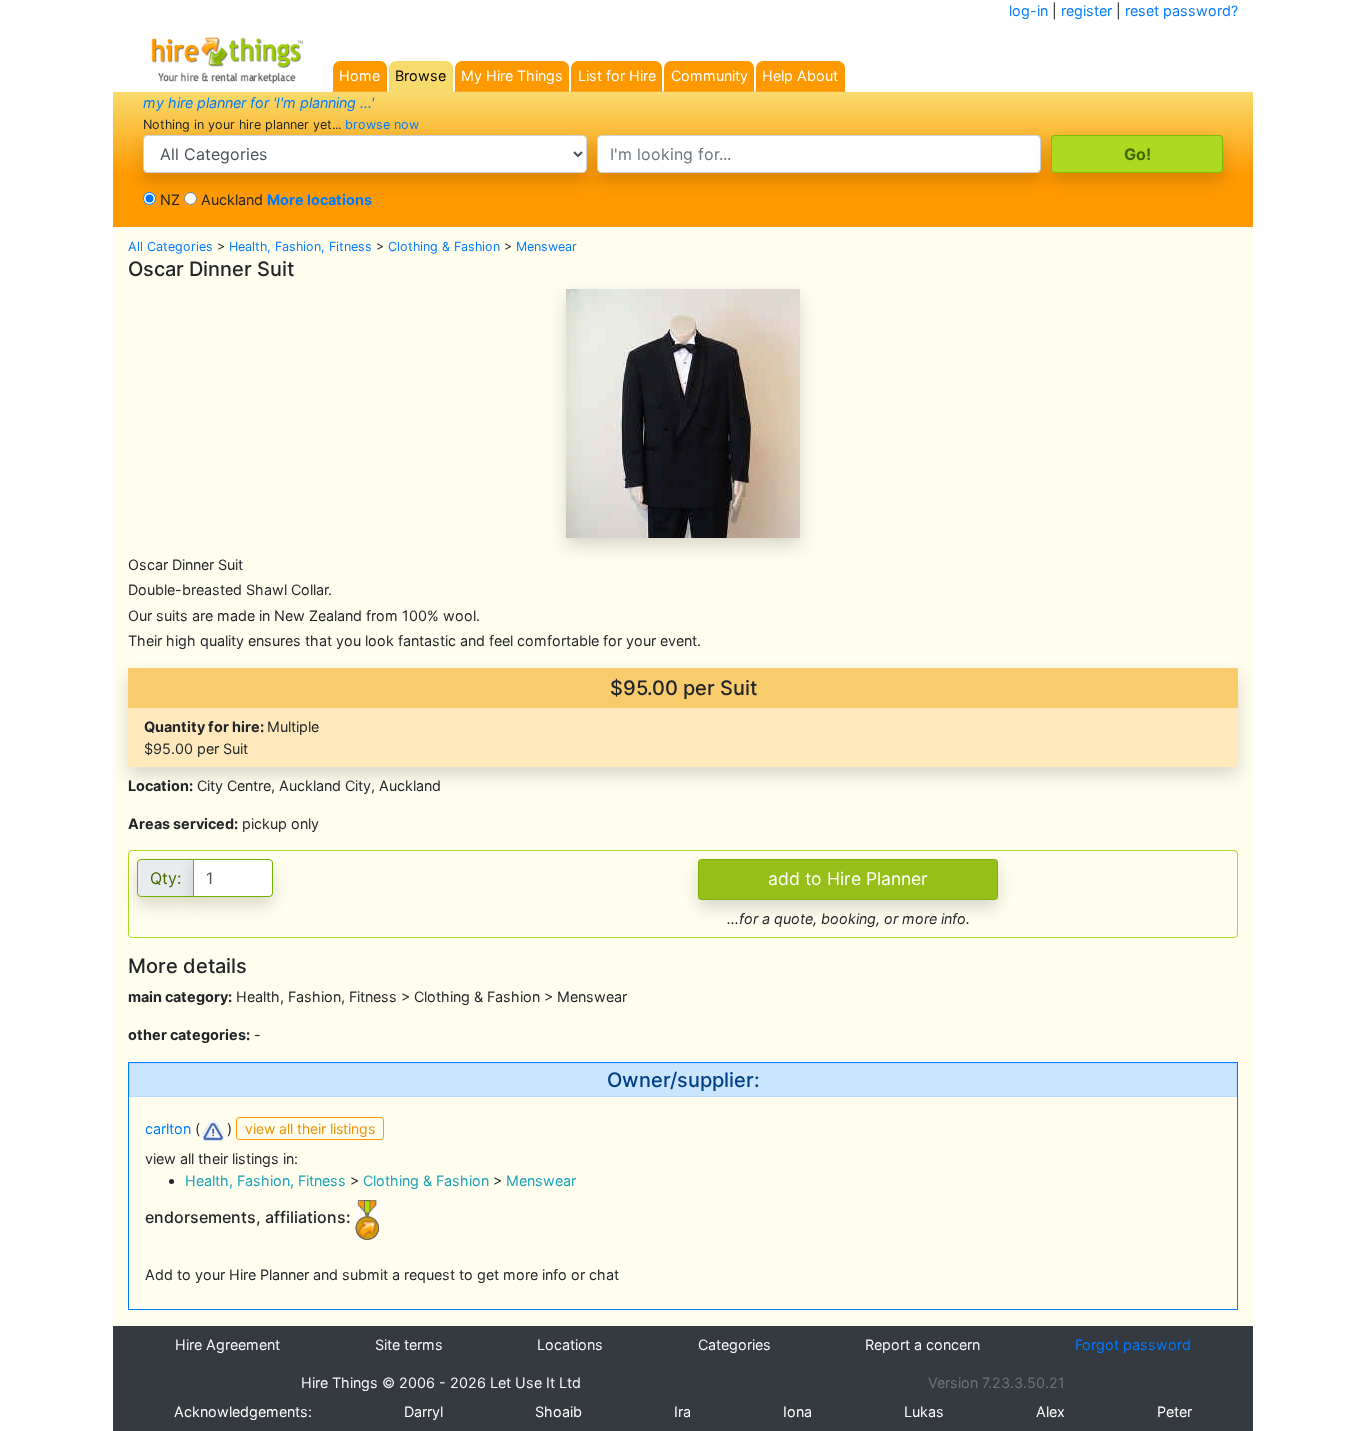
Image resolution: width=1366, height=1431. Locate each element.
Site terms (409, 1344)
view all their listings (310, 1128)
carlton (168, 1129)
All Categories (170, 246)
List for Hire (617, 75)
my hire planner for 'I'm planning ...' (258, 102)
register (1086, 10)
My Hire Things (512, 75)
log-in (1028, 10)
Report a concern (922, 1344)
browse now (382, 124)
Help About (800, 75)
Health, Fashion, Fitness (300, 246)
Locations (570, 1344)
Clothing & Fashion (444, 246)
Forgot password (1133, 1344)
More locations (319, 199)
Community (709, 75)
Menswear (546, 246)
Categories (734, 1344)
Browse (420, 75)
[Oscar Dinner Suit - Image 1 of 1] (683, 411)
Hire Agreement (227, 1344)
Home (359, 75)
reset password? (1181, 10)
